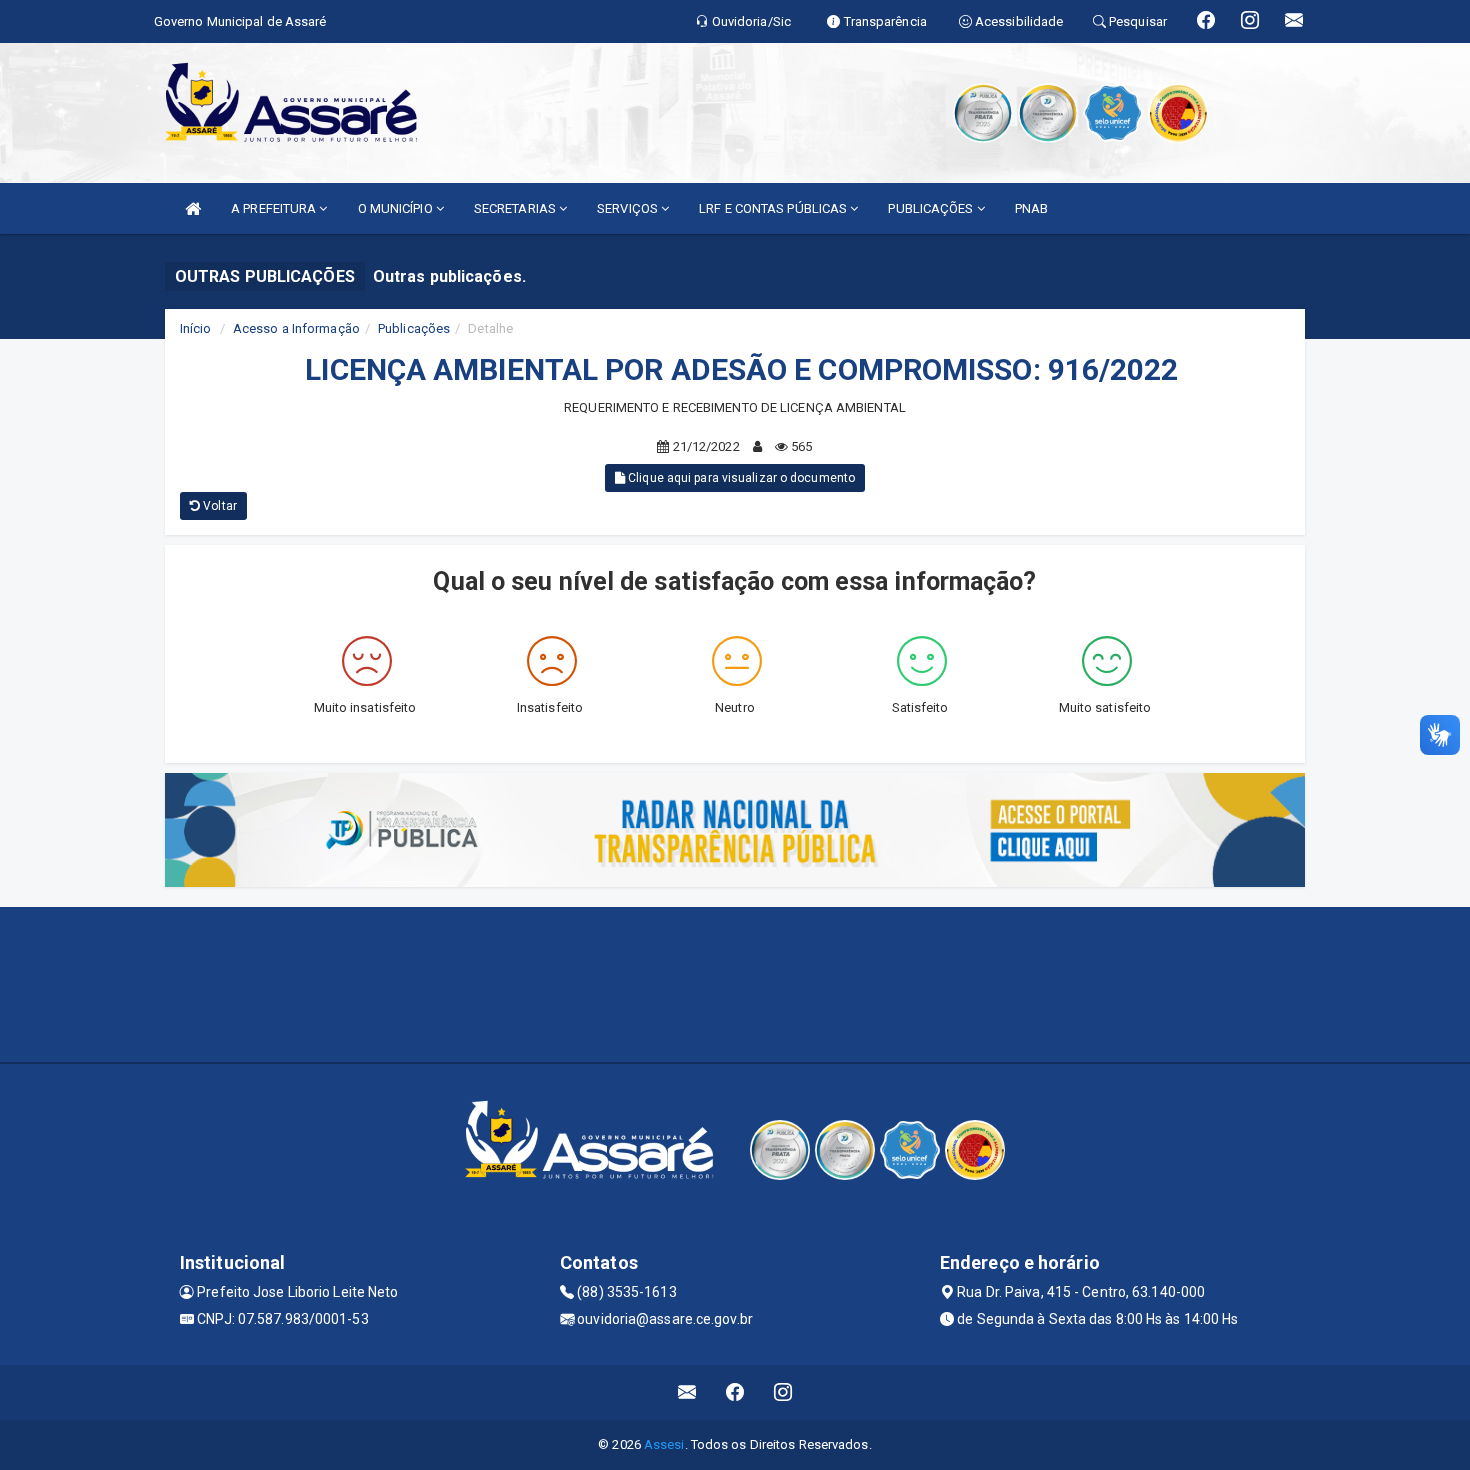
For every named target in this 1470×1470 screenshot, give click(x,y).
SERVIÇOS (629, 208)
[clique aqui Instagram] (783, 1392)
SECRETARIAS (516, 208)
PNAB (1031, 208)
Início (196, 328)
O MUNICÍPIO (397, 208)
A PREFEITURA (275, 208)
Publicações (414, 328)
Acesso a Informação (296, 328)
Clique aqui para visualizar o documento (740, 478)
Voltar (218, 506)
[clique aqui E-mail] (687, 1392)
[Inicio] (193, 208)
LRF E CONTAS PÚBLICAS (774, 208)
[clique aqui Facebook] (735, 1392)
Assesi (664, 1444)
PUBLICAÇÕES (932, 208)
